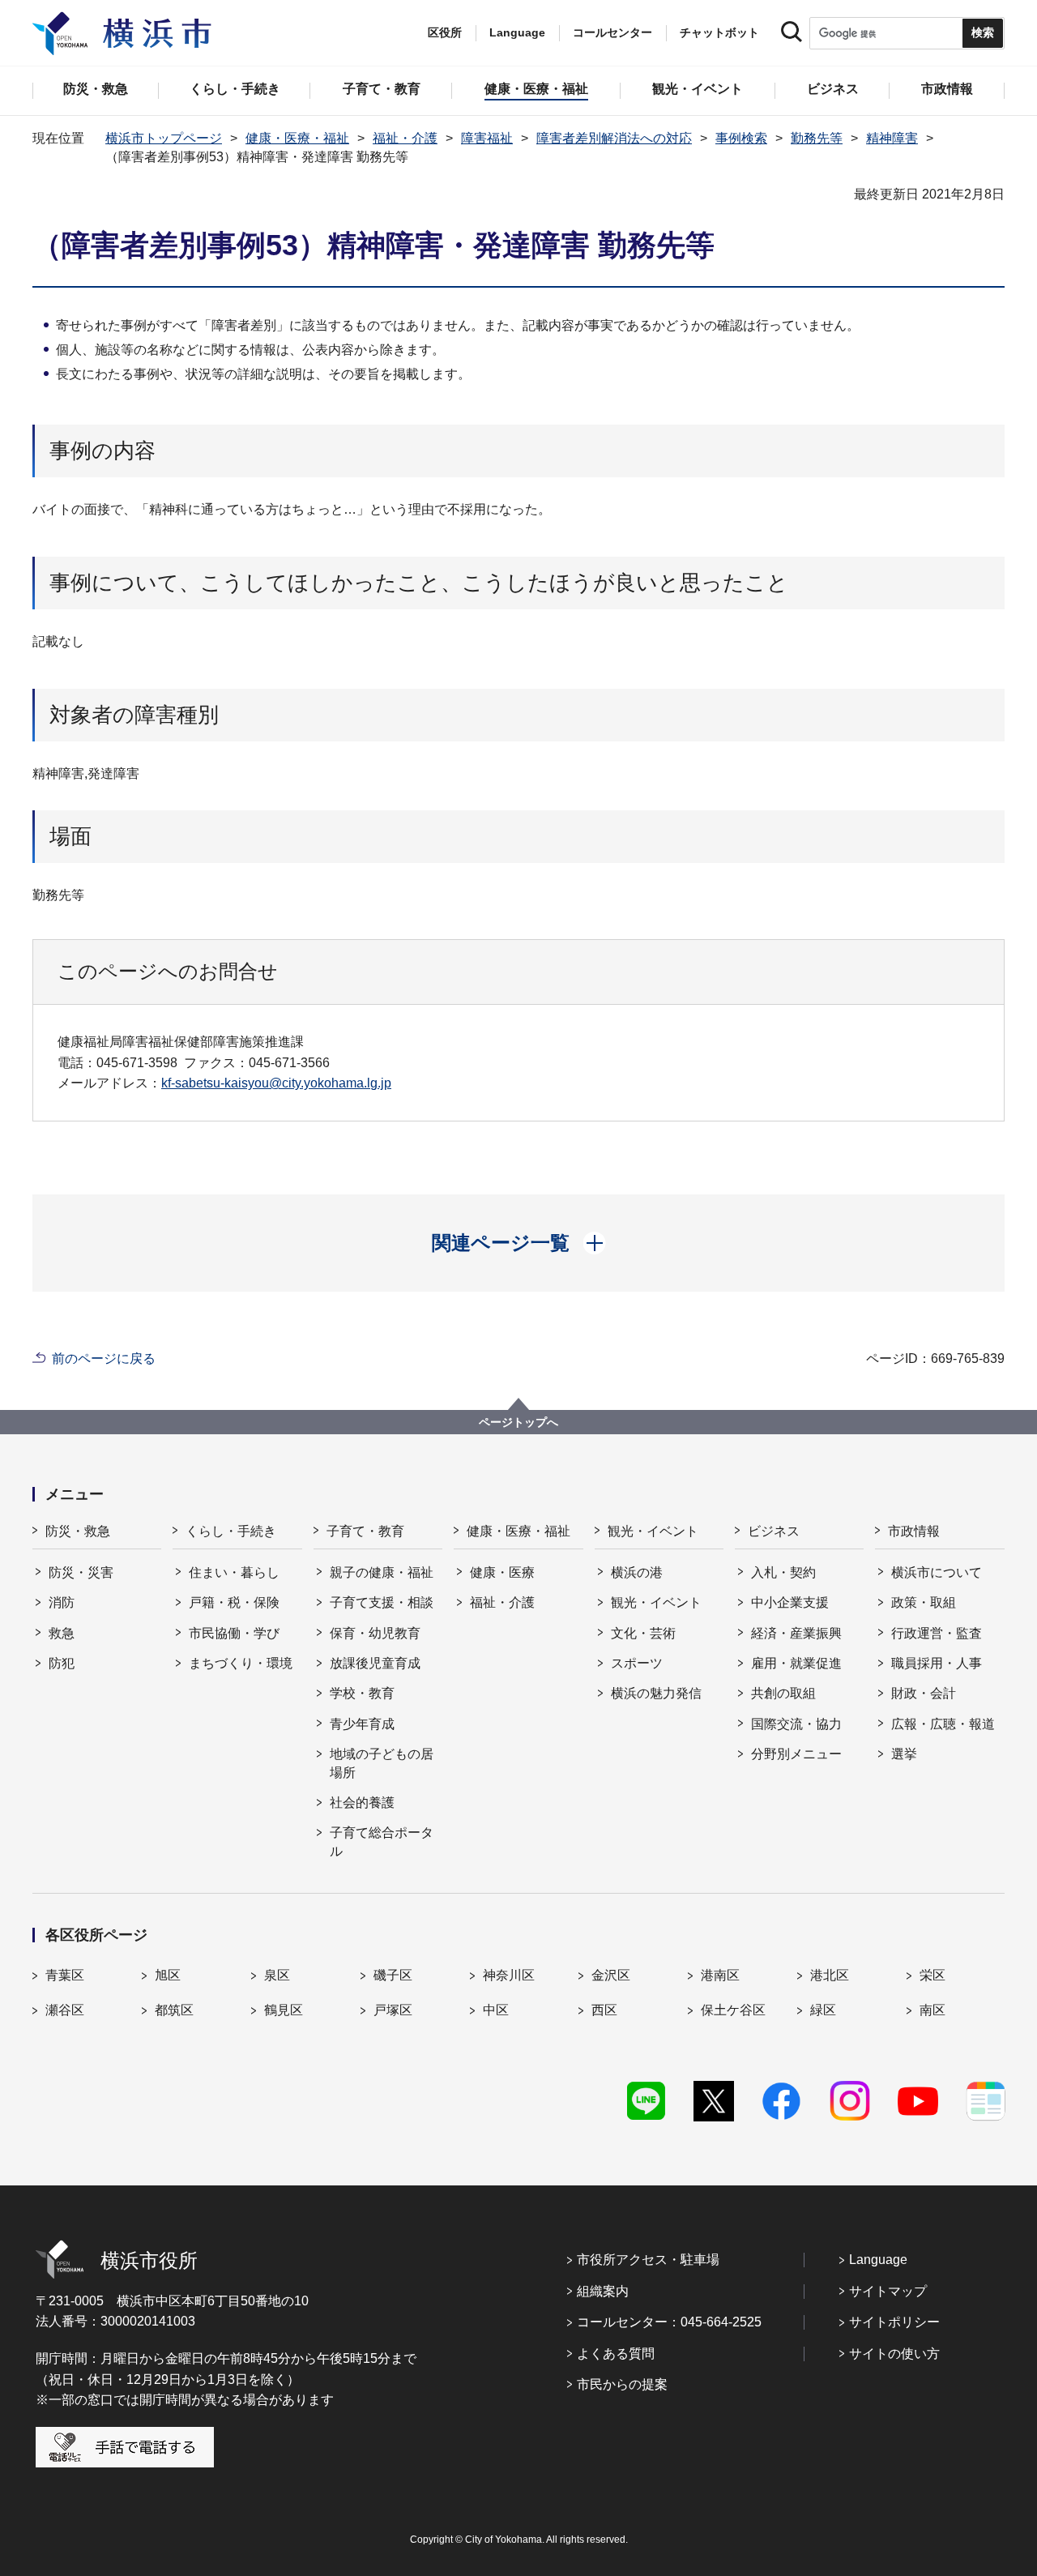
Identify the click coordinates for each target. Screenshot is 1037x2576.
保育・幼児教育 (375, 1633)
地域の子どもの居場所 (382, 1763)
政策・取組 (924, 1602)
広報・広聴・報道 (943, 1724)
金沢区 (611, 1975)
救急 (62, 1633)
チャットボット (719, 32)
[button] (519, 1243)
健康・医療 (502, 1572)
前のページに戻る (104, 1358)
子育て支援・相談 (382, 1602)
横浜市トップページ (164, 138)
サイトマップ (888, 2291)
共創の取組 (783, 1693)
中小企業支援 (790, 1602)
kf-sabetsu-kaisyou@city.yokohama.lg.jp (276, 1083)
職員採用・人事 (937, 1663)
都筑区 (174, 2010)
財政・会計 (924, 1693)
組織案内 (603, 2291)
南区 (932, 2010)
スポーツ (637, 1663)
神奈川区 (509, 1975)
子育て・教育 (365, 1531)
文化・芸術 (643, 1633)
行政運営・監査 (937, 1633)
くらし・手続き (231, 1531)
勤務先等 (817, 138)
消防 (62, 1602)
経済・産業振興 (796, 1633)
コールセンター (612, 32)
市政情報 (914, 1531)
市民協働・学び (234, 1633)
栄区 (932, 1975)
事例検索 (741, 138)
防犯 (62, 1663)
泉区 (277, 1975)
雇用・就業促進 (796, 1663)
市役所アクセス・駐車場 (648, 2260)
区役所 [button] (445, 32)
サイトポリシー (894, 2322)
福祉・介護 (405, 138)
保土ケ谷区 (733, 2010)
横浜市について (937, 1572)
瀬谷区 (65, 2010)
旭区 (168, 1975)
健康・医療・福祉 (297, 138)
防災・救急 (78, 1531)
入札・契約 (783, 1572)
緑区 (823, 2010)
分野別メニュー (796, 1754)
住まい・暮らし (234, 1572)
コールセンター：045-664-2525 (669, 2322)
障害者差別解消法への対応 (614, 138)
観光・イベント (653, 1531)
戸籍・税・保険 (234, 1602)
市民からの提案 (622, 2384)
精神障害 (892, 138)
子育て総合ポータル (382, 1841)
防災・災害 (81, 1572)
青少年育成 (362, 1724)
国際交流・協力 (796, 1724)
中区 (496, 2010)
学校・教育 (362, 1693)
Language (878, 2260)
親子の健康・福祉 (382, 1572)
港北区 (830, 1975)
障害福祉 (487, 138)
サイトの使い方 (894, 2354)
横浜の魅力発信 (656, 1693)
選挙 (904, 1754)
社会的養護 (362, 1803)
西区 (604, 2010)
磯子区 (393, 1975)
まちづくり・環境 (241, 1663)
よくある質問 (616, 2354)
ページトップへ (518, 1422)
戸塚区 (393, 2010)
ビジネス (774, 1531)
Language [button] (517, 32)
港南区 (720, 1975)
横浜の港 (637, 1572)
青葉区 (65, 1975)
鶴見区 (284, 2010)
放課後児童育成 (375, 1663)
